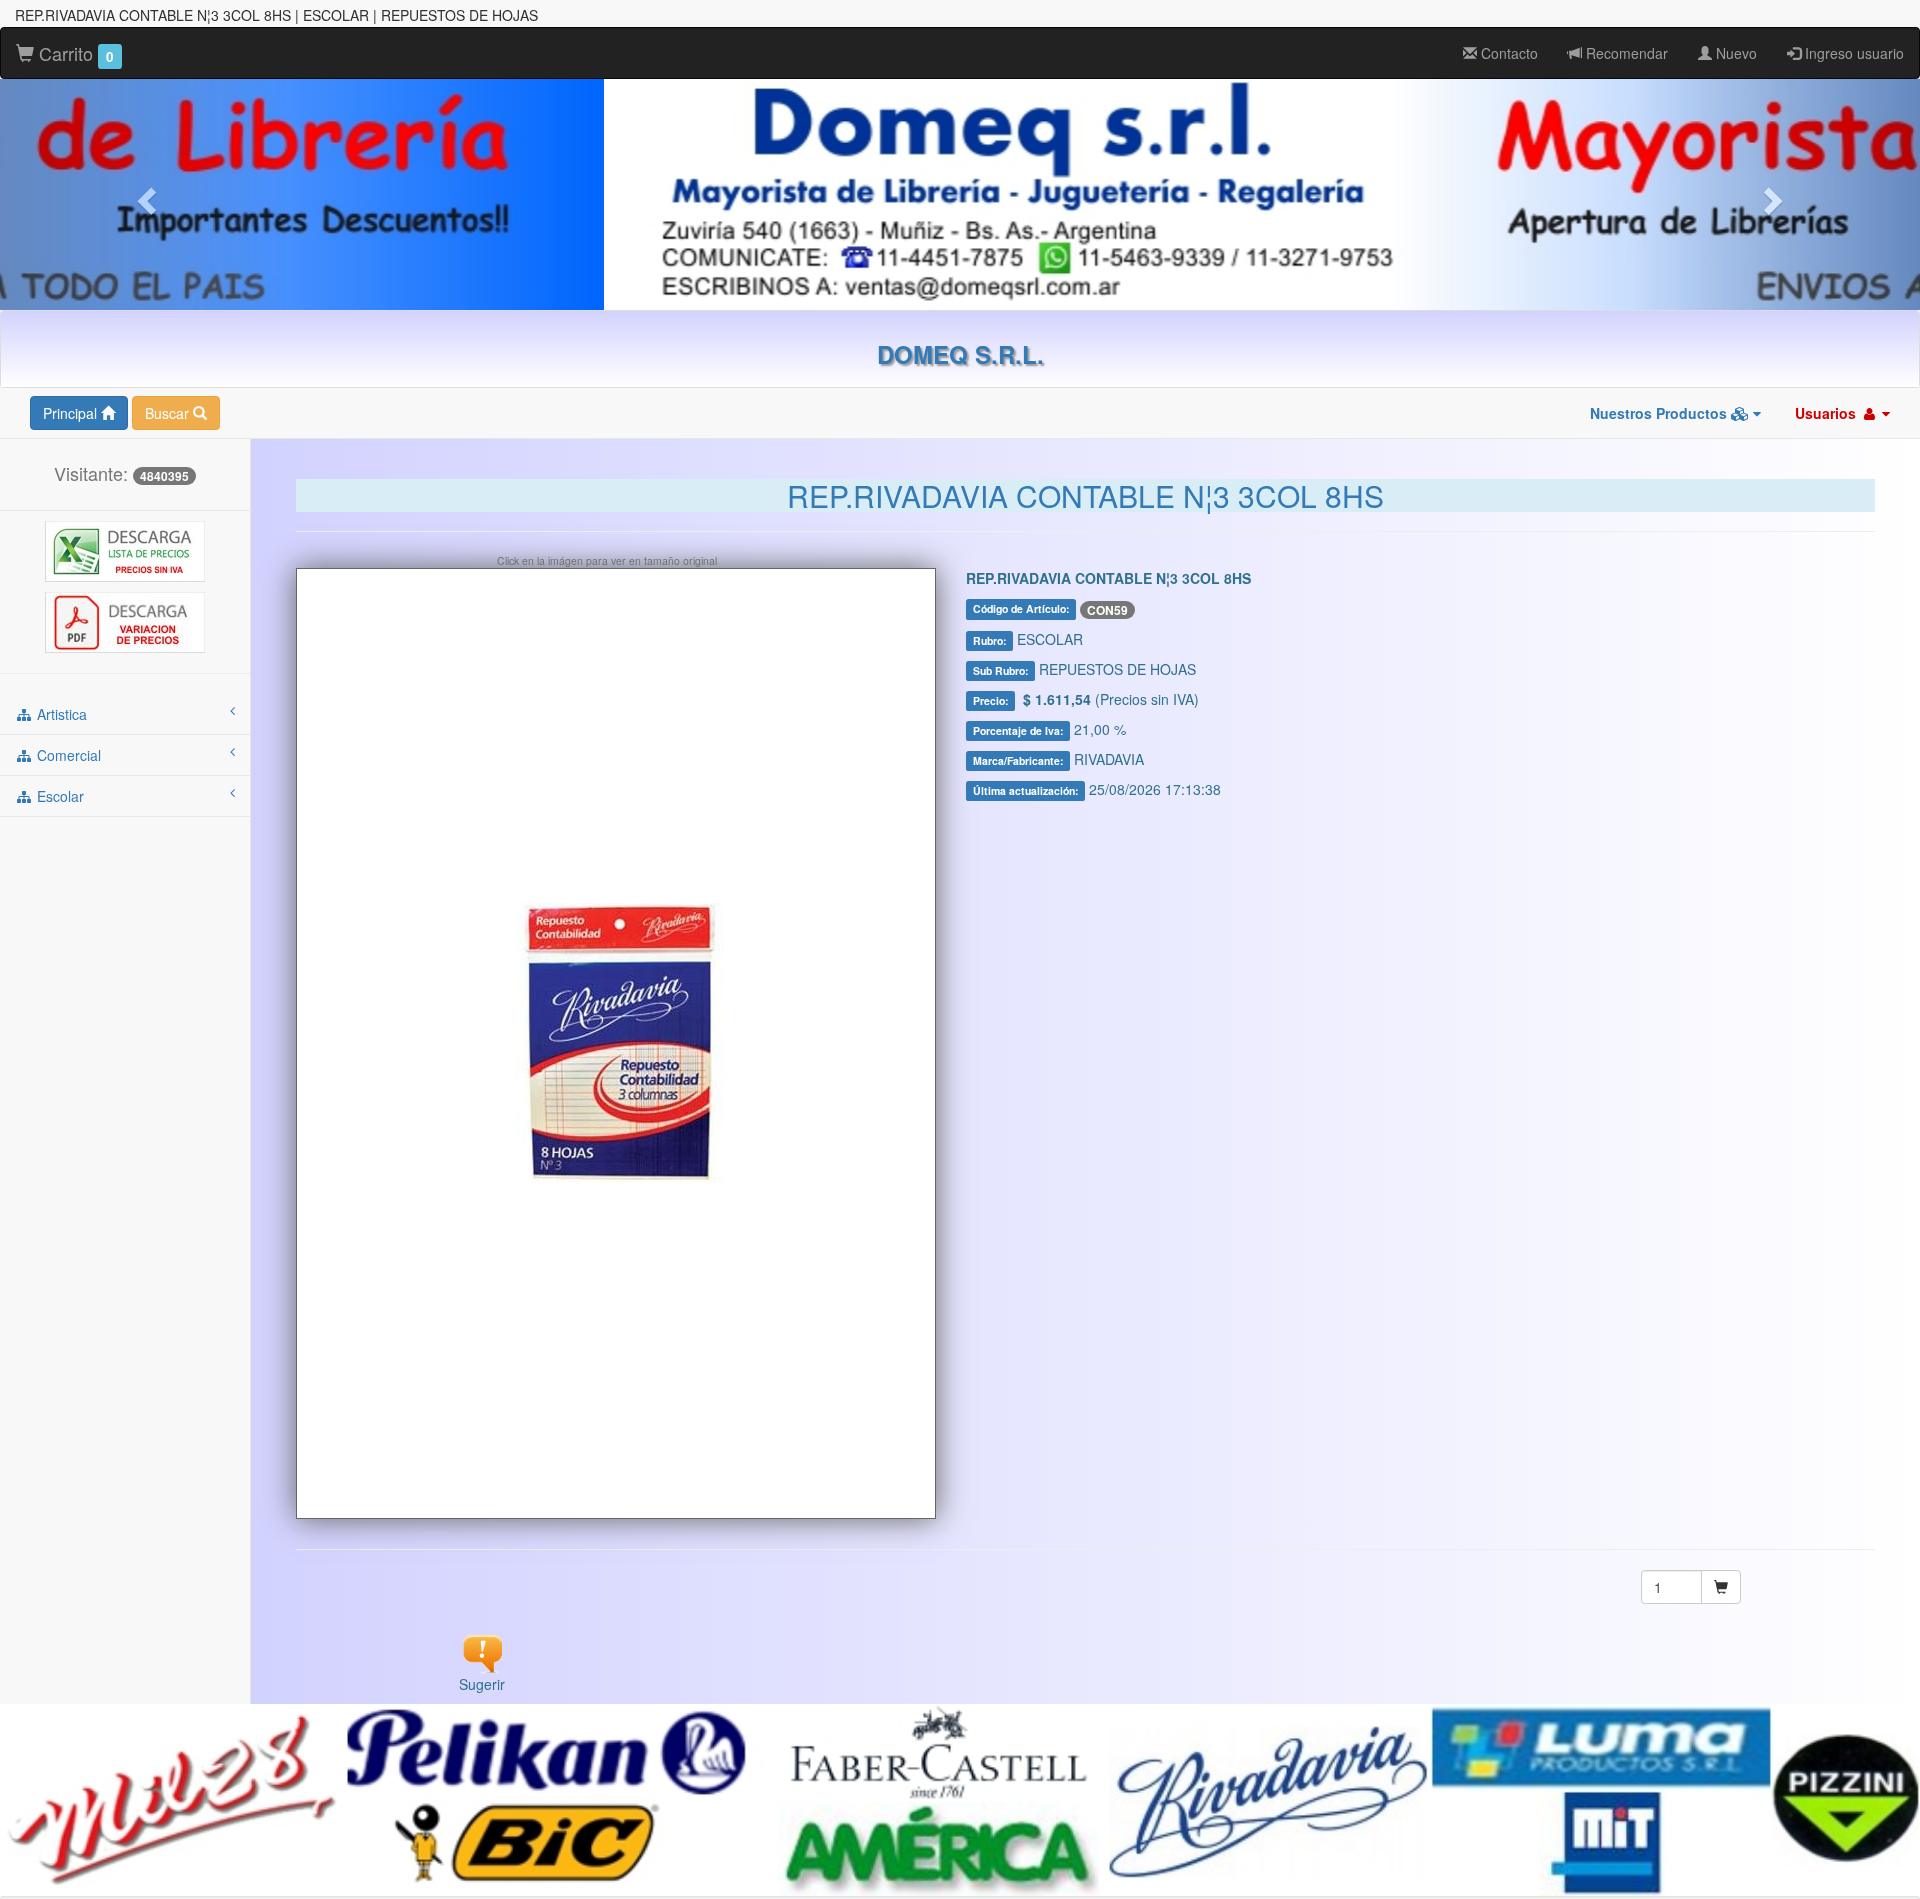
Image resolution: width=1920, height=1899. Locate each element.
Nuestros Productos (1660, 413)
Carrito (74, 53)
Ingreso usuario (1852, 53)
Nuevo (1734, 53)
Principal (72, 413)
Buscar (169, 413)
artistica (60, 714)
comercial (67, 755)
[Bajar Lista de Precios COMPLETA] (125, 550)
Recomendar (1625, 53)
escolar (58, 796)
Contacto (1507, 53)
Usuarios (1827, 413)
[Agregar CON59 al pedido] (1721, 1587)
